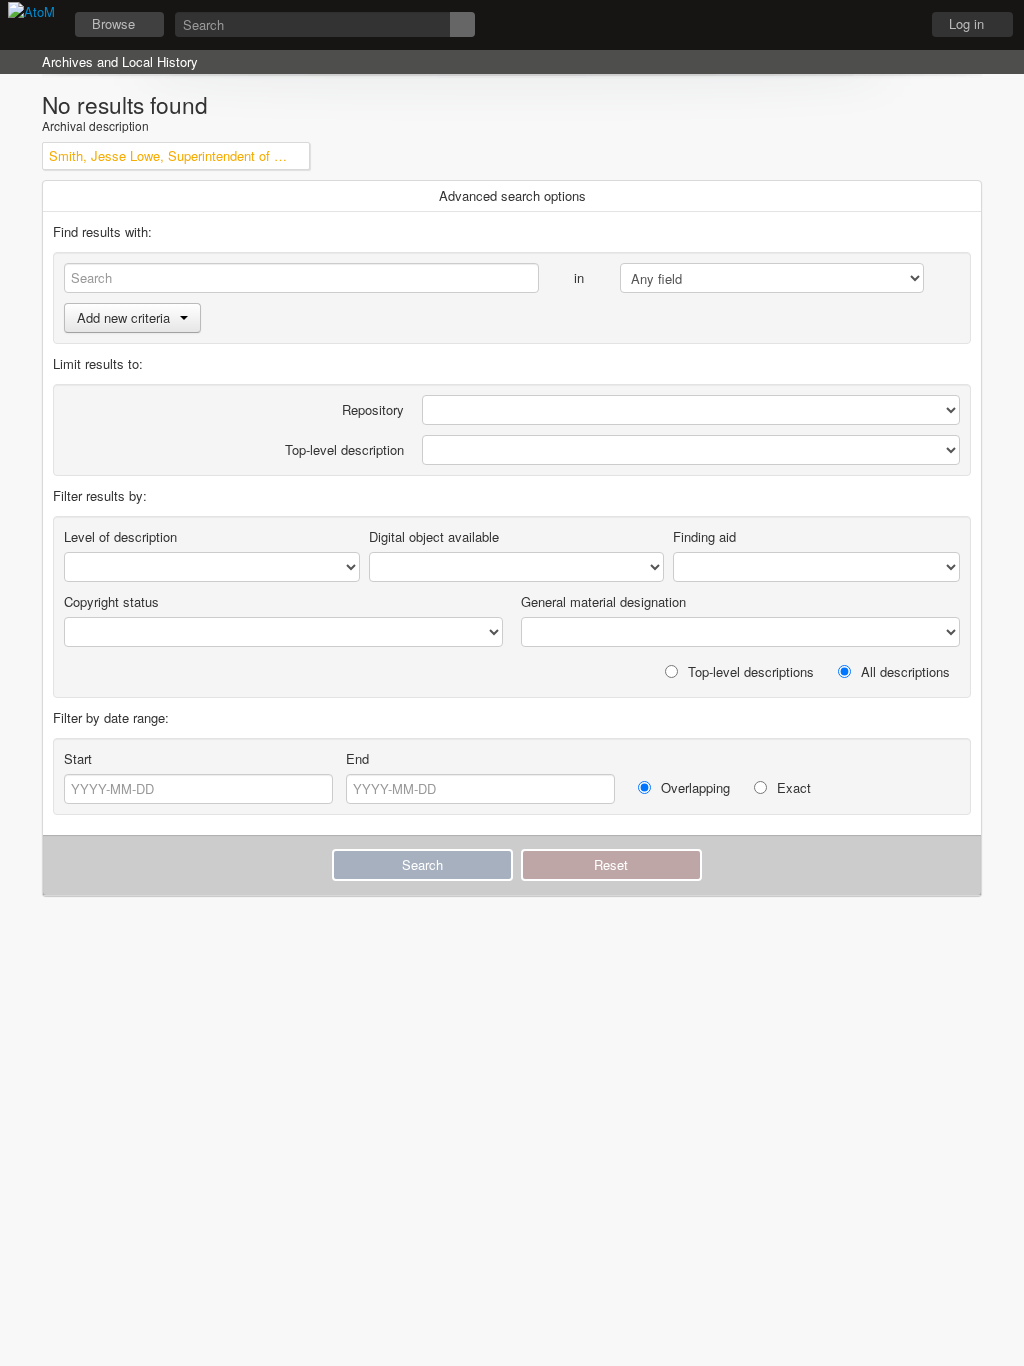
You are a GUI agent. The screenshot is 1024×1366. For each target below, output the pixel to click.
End (357, 758)
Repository (373, 409)
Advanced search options (512, 195)
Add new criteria (123, 317)
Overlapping (693, 787)
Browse (113, 23)
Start (78, 758)
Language (845, 25)
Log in (966, 23)
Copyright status (111, 601)
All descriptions (903, 671)
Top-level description (344, 449)
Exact (792, 787)
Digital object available (434, 536)
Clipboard (795, 25)
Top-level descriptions (749, 671)
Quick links (895, 25)
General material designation (603, 601)
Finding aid (704, 536)
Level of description (120, 536)
